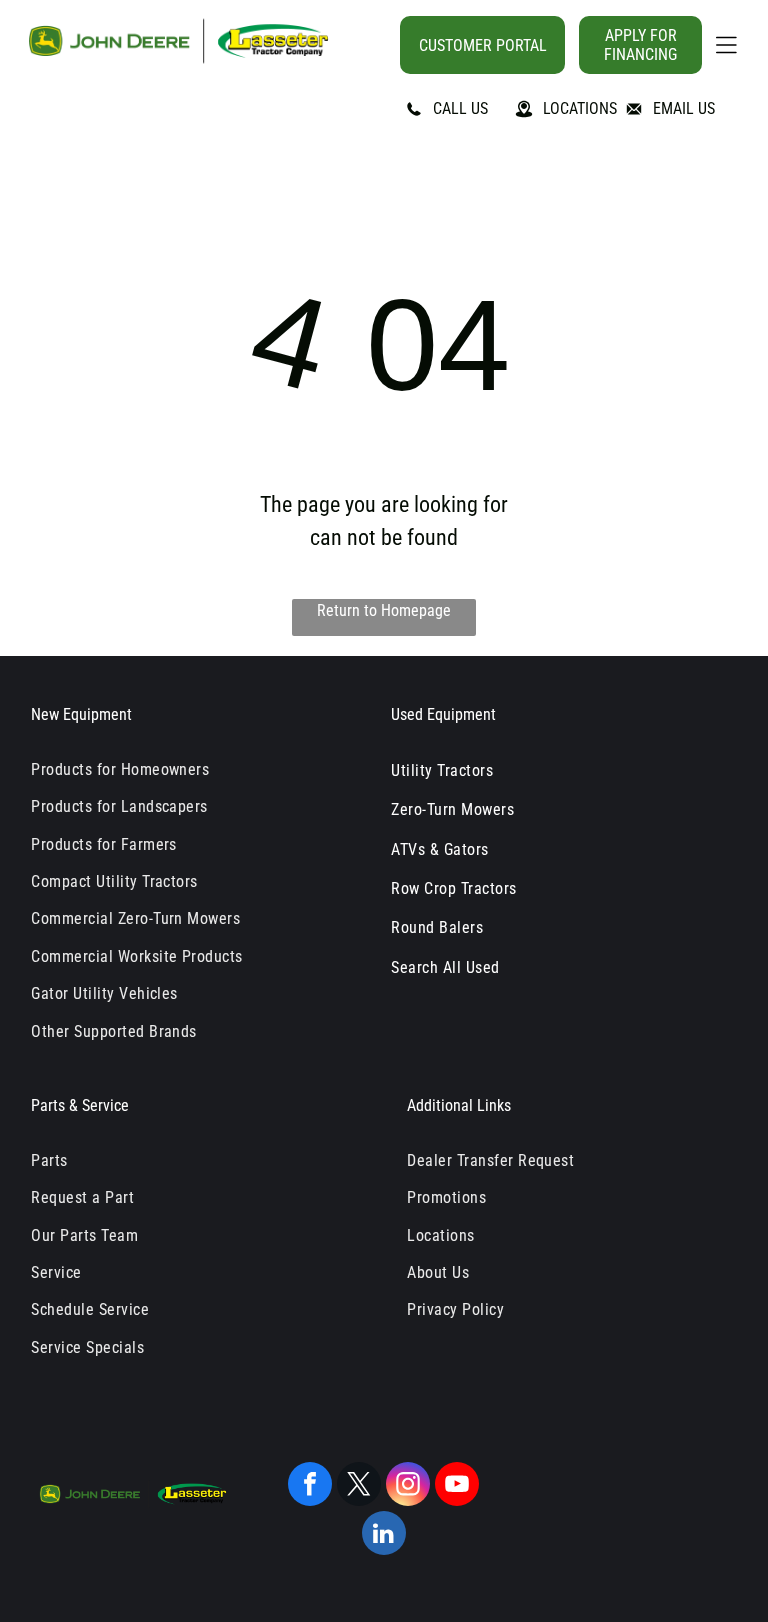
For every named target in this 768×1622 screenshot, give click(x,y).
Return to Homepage (384, 610)
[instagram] (408, 1486)
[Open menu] (726, 45)
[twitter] (359, 1486)
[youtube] (457, 1486)
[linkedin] (384, 1535)
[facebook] (310, 1486)
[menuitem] (195, 769)
